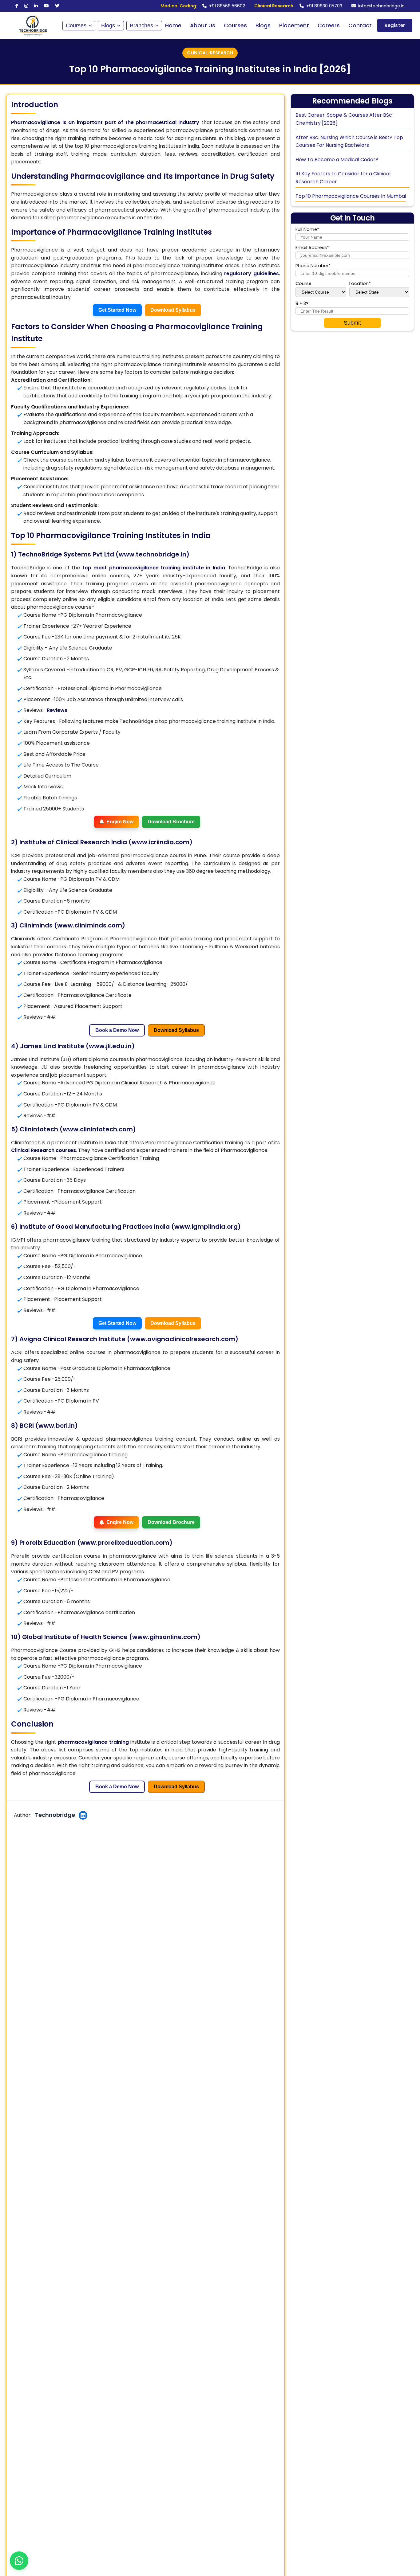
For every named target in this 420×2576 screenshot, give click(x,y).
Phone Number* (313, 266)
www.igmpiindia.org (206, 1227)
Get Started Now (117, 310)
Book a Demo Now (117, 1030)
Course (303, 284)
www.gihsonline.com (165, 1637)
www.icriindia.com (160, 842)
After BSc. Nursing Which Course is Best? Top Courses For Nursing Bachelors (349, 141)
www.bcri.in (57, 1426)
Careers (329, 25)
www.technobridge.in (153, 554)
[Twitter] (57, 6)
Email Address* (312, 248)
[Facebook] (17, 6)
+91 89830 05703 (298, 6)
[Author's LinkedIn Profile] (83, 1815)
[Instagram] (26, 6)
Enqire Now (120, 822)
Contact (360, 25)
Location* (360, 284)
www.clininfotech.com (98, 1129)
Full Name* (307, 230)
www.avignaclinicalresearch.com (183, 1339)
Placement (294, 25)
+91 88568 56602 (203, 6)
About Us (203, 25)
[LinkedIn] (36, 6)
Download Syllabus (173, 310)
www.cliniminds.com (90, 925)
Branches (141, 25)
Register (395, 25)
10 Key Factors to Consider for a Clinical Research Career (343, 178)
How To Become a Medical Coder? (337, 160)
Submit (352, 323)
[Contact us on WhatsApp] (19, 2561)
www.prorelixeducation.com (125, 1543)
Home (173, 25)
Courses (76, 25)
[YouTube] (46, 6)
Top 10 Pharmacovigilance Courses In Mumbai (351, 196)
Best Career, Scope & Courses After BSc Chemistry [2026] (344, 119)
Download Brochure (171, 822)
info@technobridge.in (381, 6)
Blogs (108, 25)
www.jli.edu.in (110, 1046)
